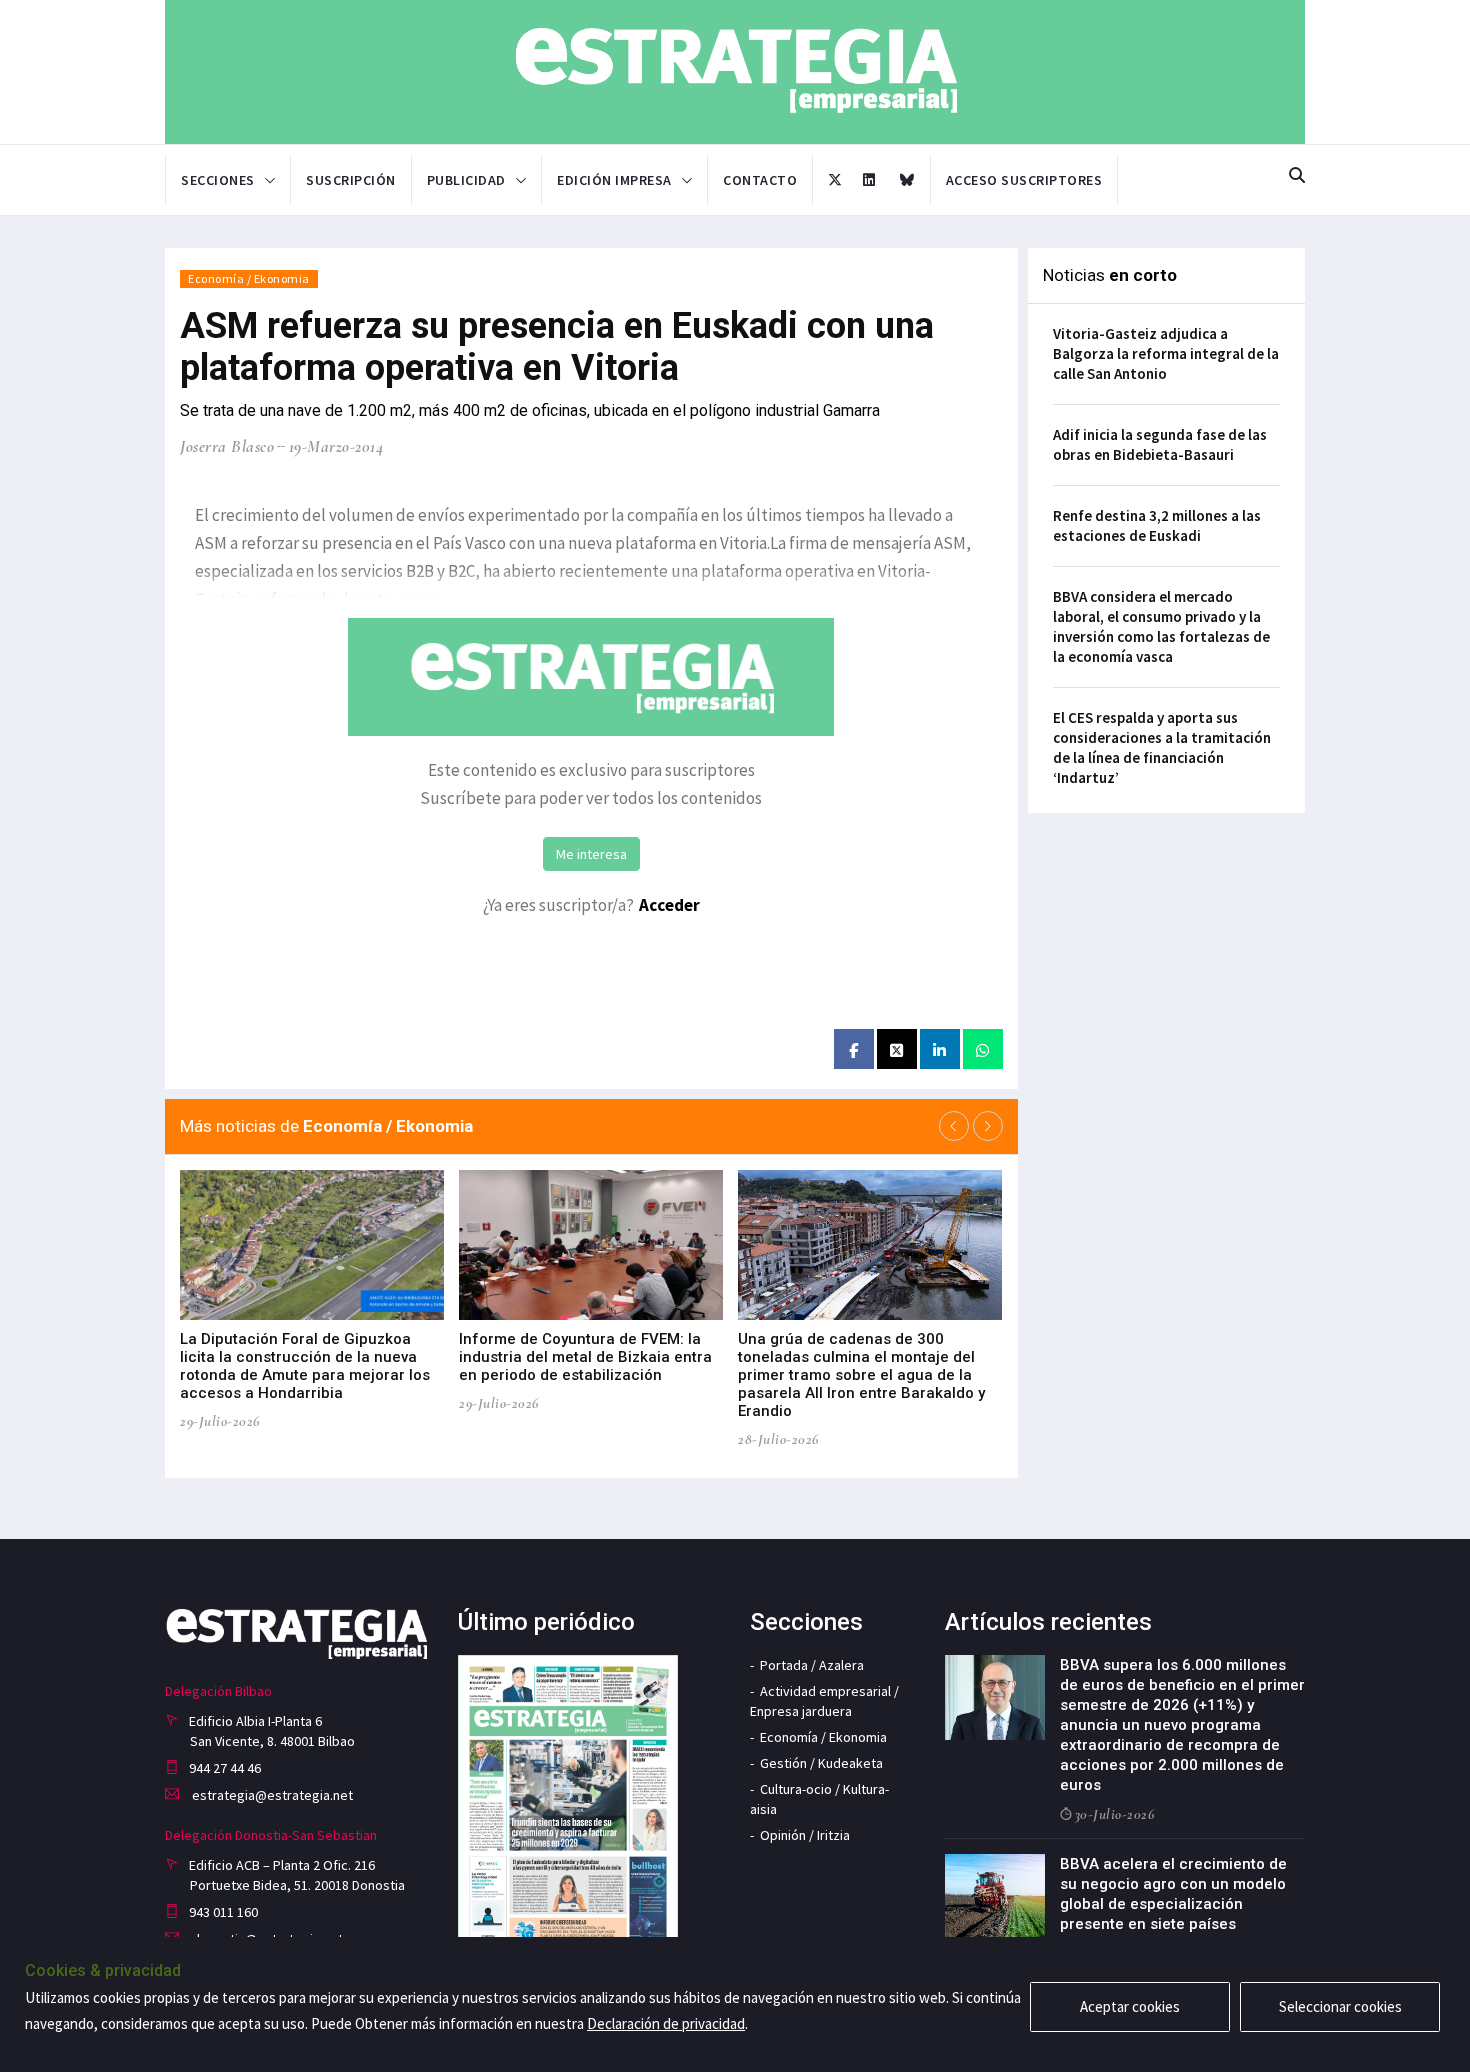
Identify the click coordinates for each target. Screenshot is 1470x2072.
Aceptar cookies (1130, 2006)
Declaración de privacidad (666, 2023)
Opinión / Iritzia (805, 1835)
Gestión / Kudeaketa (821, 1763)
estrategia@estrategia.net (271, 1795)
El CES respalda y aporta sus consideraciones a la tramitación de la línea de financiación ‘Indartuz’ (1162, 747)
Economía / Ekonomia (249, 278)
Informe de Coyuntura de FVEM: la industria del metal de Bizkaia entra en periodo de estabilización (585, 1357)
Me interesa (591, 854)
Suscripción (351, 180)
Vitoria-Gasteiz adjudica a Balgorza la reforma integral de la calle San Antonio (1166, 353)
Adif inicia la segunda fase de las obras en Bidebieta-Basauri (1160, 444)
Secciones (218, 180)
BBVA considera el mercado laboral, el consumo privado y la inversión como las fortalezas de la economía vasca (1161, 626)
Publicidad (466, 180)
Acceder (669, 905)
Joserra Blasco (227, 446)
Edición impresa (614, 180)
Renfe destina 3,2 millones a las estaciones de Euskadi (1157, 525)
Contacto (760, 180)
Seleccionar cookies (1340, 2006)
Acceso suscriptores (1024, 180)
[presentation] (954, 1126)
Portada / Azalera (812, 1665)
